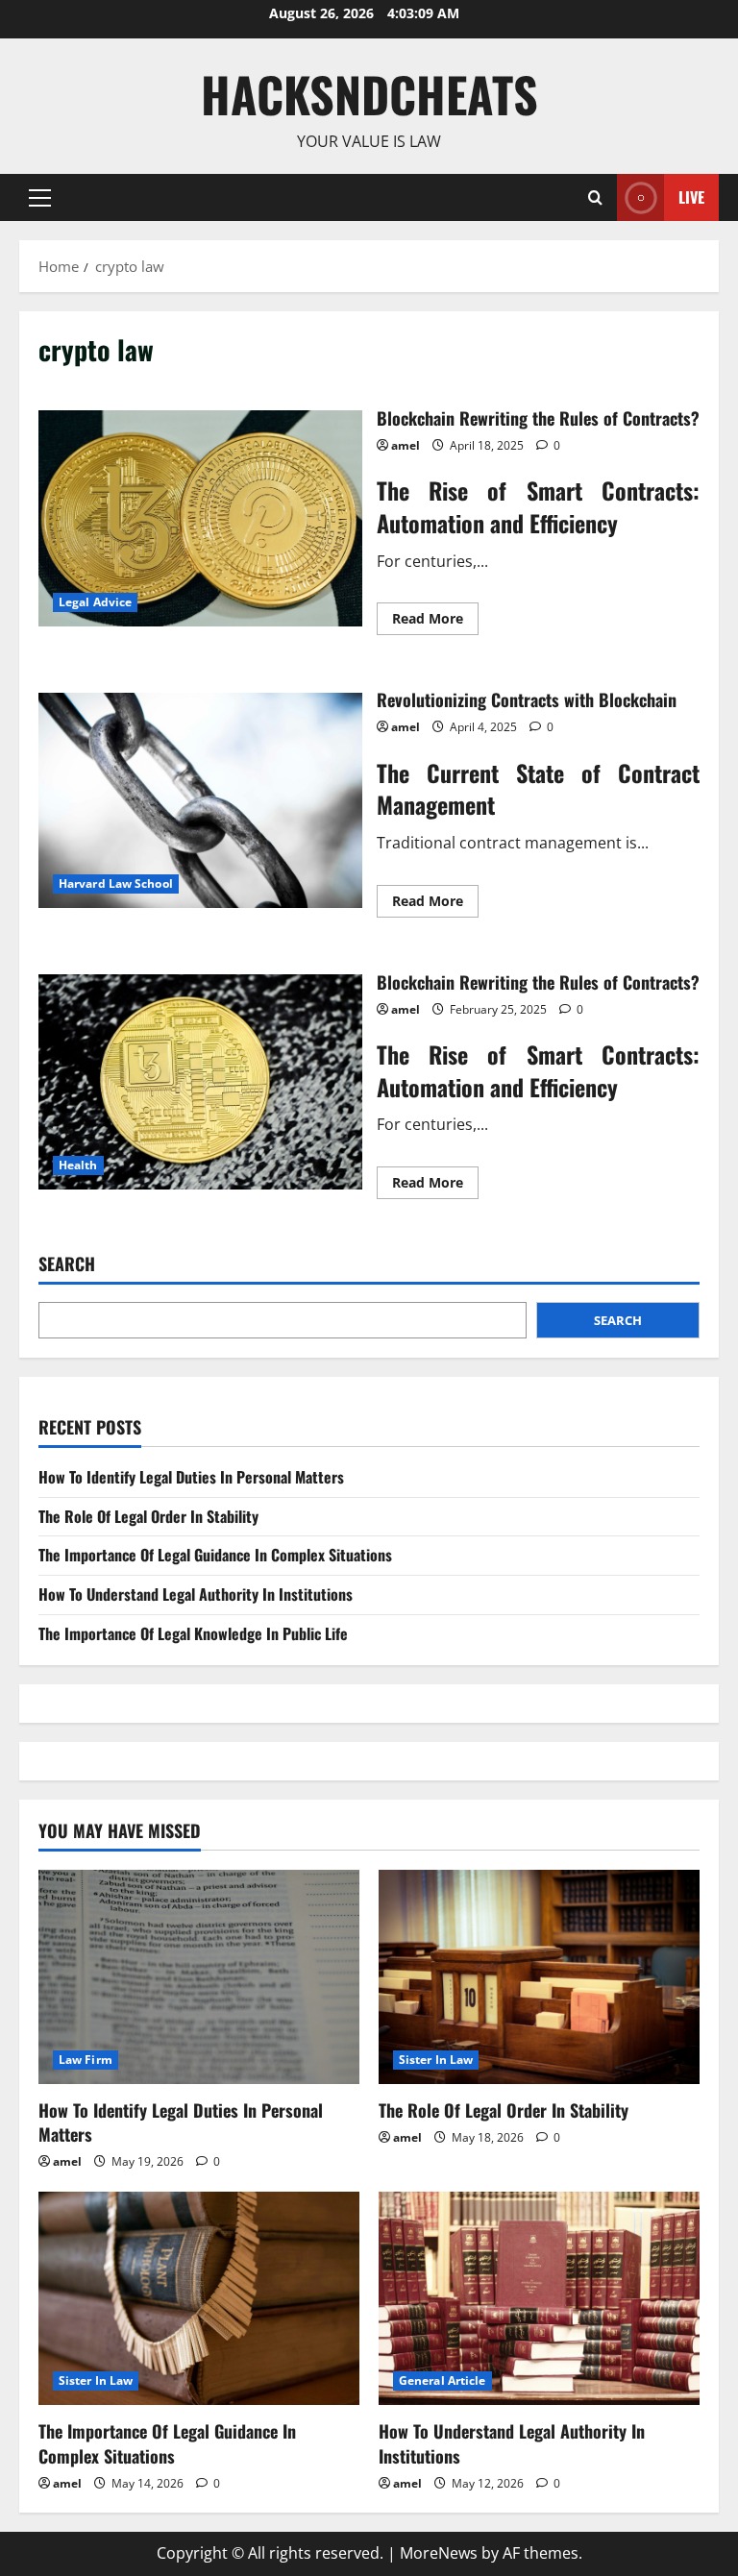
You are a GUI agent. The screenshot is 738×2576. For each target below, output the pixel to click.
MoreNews (439, 2553)
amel (406, 445)
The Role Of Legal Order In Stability (148, 1516)
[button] (40, 197)
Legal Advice (95, 602)
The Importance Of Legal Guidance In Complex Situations (215, 1555)
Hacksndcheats (369, 93)
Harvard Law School (116, 883)
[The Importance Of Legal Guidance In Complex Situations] (199, 2299)
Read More (435, 622)
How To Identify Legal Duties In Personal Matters (191, 1477)
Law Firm (86, 2060)
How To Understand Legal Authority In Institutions (196, 1594)
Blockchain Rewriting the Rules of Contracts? (200, 518)
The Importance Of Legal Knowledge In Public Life (193, 1633)
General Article (443, 2380)
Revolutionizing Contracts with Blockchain (200, 800)
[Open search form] (595, 197)
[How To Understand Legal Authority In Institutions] (539, 2299)
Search (67, 1264)
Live (691, 196)
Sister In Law (436, 2060)
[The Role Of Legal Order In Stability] (539, 1977)
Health (78, 1165)
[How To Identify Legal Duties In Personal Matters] (199, 1977)
